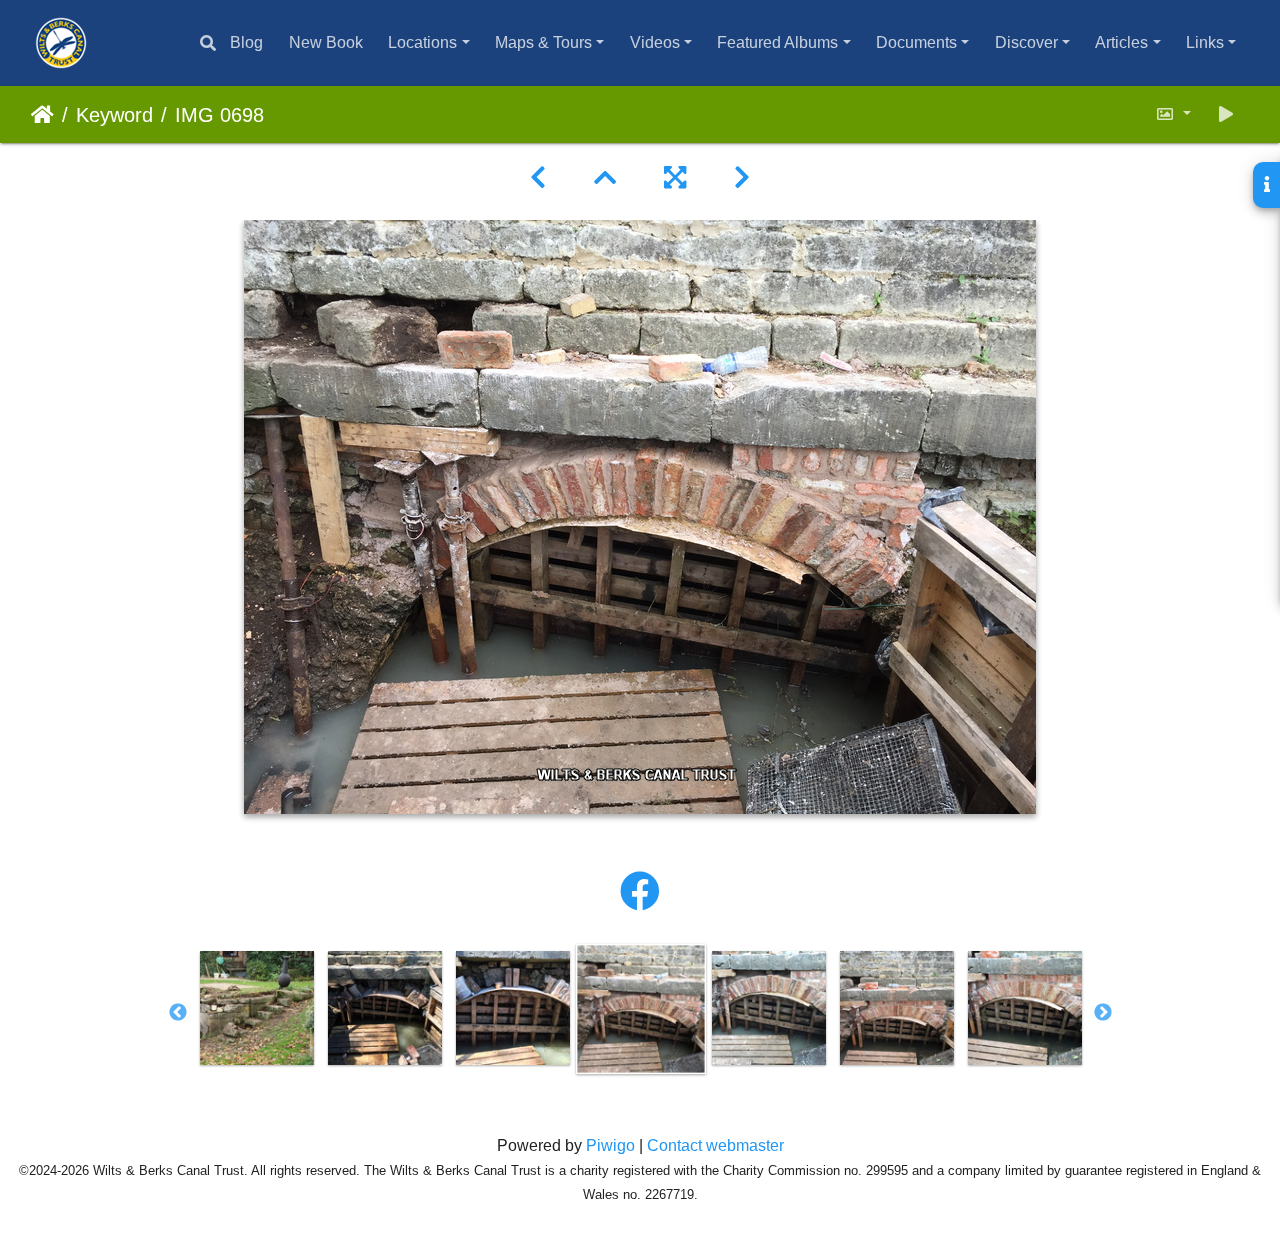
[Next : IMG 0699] (742, 178)
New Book (326, 42)
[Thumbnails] (605, 178)
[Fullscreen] (675, 178)
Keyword (114, 115)
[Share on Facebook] (640, 892)
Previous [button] (178, 1013)
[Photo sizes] (1173, 114)
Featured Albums (777, 42)
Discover (1026, 42)
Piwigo (610, 1145)
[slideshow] (1226, 114)
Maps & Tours (543, 42)
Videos (655, 42)
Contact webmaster (715, 1145)
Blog (246, 42)
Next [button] (1103, 1013)
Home (42, 115)
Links (1205, 42)
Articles (1121, 42)
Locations (422, 42)
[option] (257, 1008)
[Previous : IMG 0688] (538, 178)
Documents (916, 42)
